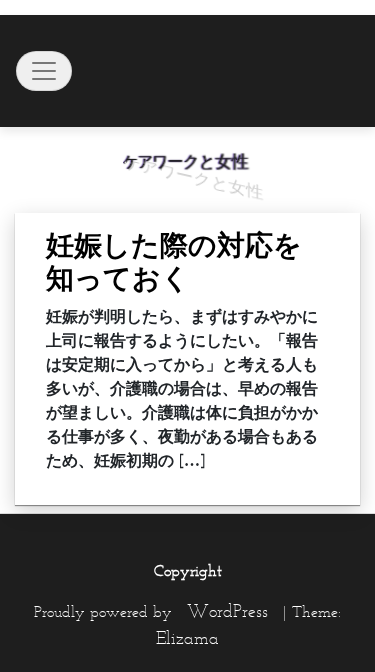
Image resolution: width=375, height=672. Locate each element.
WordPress (227, 611)
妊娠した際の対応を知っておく (174, 262)
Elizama (187, 638)
